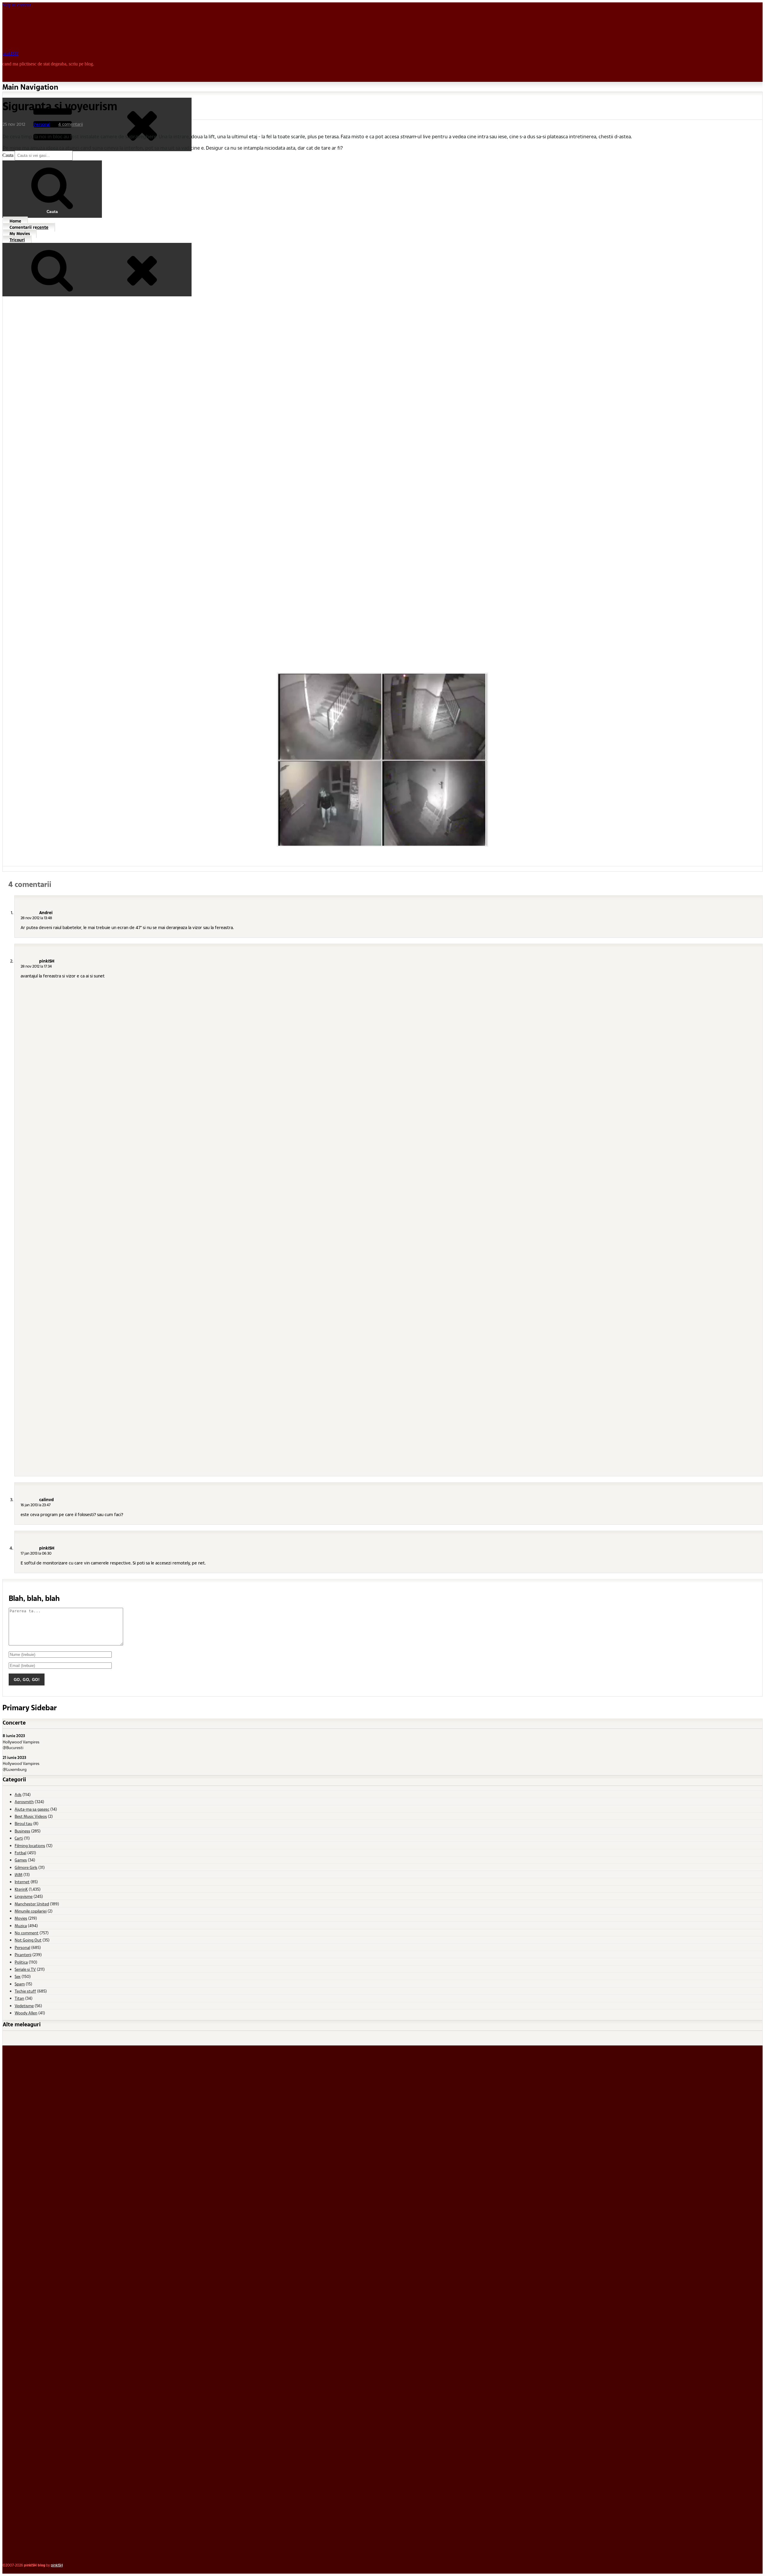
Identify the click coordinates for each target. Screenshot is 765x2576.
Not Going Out (28, 1940)
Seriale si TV (25, 1969)
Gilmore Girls (26, 1867)
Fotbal (20, 1853)
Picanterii (23, 1954)
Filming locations (30, 1845)
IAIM (19, 1874)
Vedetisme (24, 2006)
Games (21, 1860)
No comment (27, 1933)
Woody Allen (26, 2013)
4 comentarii (71, 124)
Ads (18, 1794)
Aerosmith (24, 1802)
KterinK (21, 1889)
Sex (18, 1976)
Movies (21, 1918)
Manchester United (32, 1904)
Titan (19, 1998)
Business (22, 1831)
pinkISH (10, 54)
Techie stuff (25, 1991)
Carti (19, 1838)
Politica (21, 1962)
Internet (22, 1882)
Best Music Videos (31, 1816)
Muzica (21, 1926)
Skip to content (17, 5)
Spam (20, 1984)
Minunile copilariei (31, 1911)
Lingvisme (24, 1896)
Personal (42, 124)
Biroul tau (23, 1823)
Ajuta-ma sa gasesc (32, 1809)
